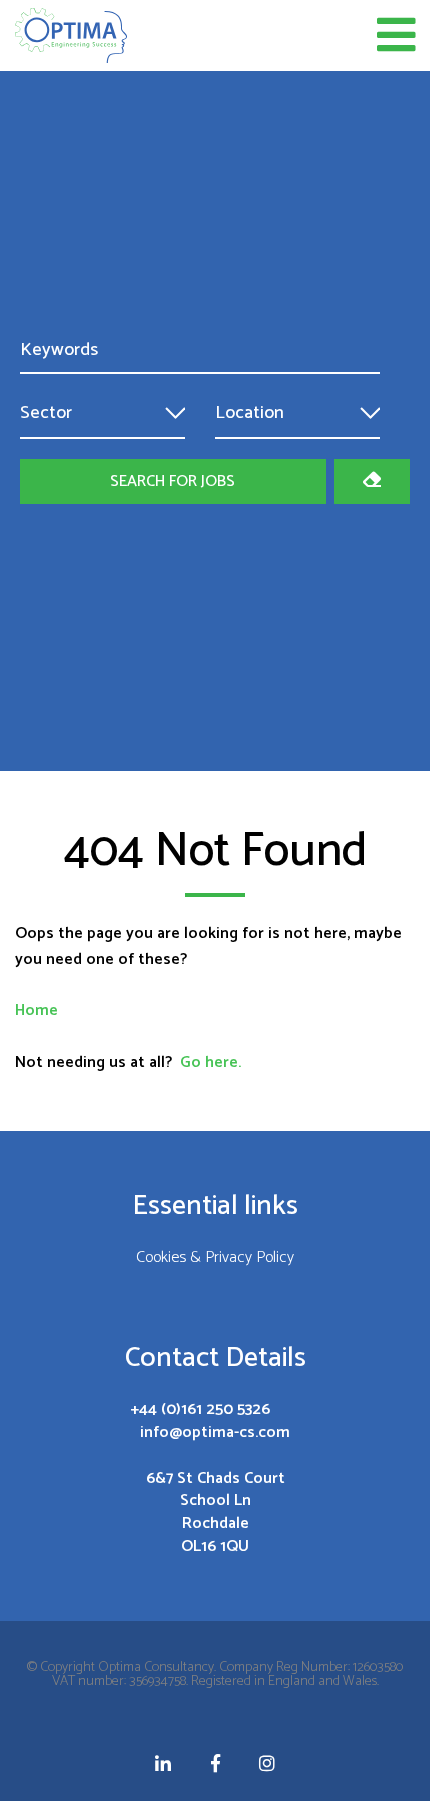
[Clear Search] (372, 481)
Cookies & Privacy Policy (215, 1259)
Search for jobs (172, 481)
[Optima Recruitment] (71, 35)
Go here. (210, 1062)
